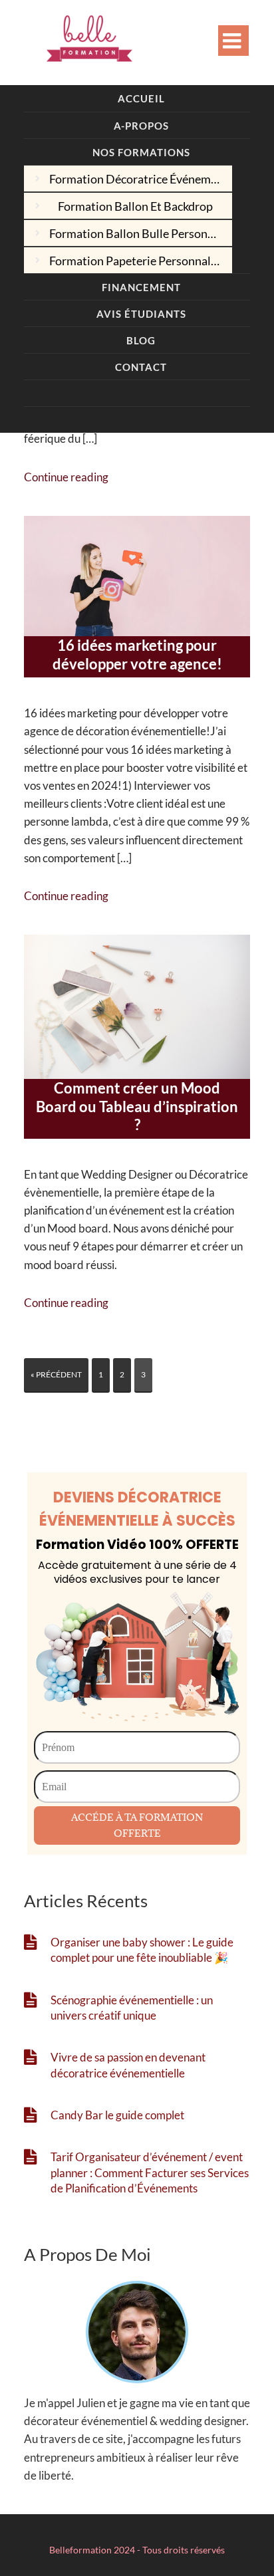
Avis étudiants (141, 314)
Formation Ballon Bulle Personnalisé (141, 233)
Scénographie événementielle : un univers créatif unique (132, 2008)
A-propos (141, 126)
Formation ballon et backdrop (135, 206)
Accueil (141, 98)
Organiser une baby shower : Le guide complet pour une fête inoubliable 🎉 (142, 1950)
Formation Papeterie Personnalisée (140, 261)
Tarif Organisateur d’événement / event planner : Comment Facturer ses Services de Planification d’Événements (150, 2172)
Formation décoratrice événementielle (141, 179)
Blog (141, 340)
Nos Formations (141, 152)
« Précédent (56, 1374)
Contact (141, 367)
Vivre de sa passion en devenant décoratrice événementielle (128, 2065)
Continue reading (66, 477)
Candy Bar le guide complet (117, 2115)
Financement (141, 287)
